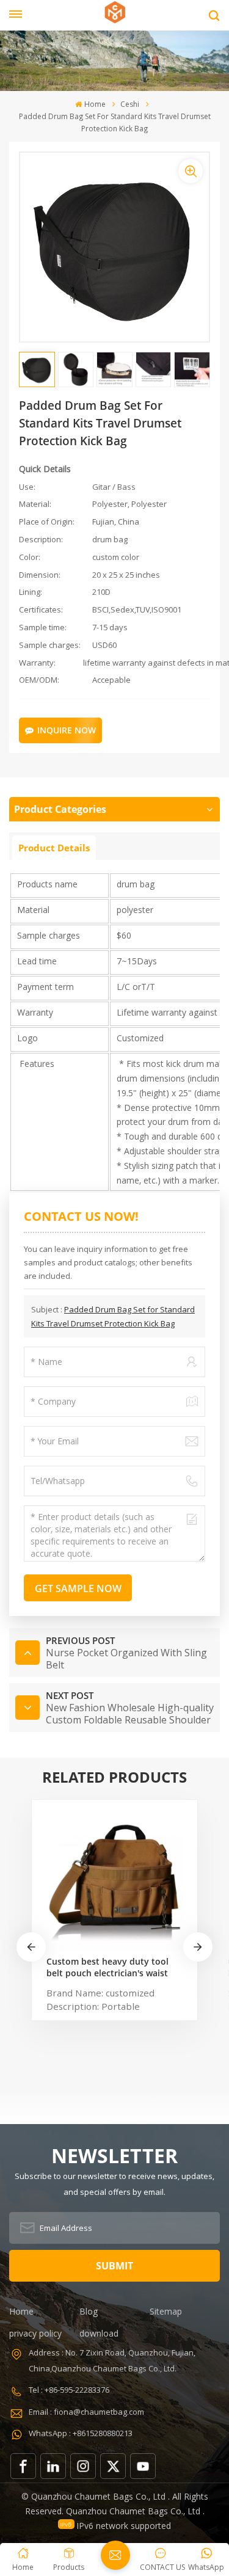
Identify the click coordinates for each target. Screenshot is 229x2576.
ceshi (130, 104)
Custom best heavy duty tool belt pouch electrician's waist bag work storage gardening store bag (107, 1967)
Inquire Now (67, 730)
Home (95, 104)
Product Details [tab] (54, 848)
